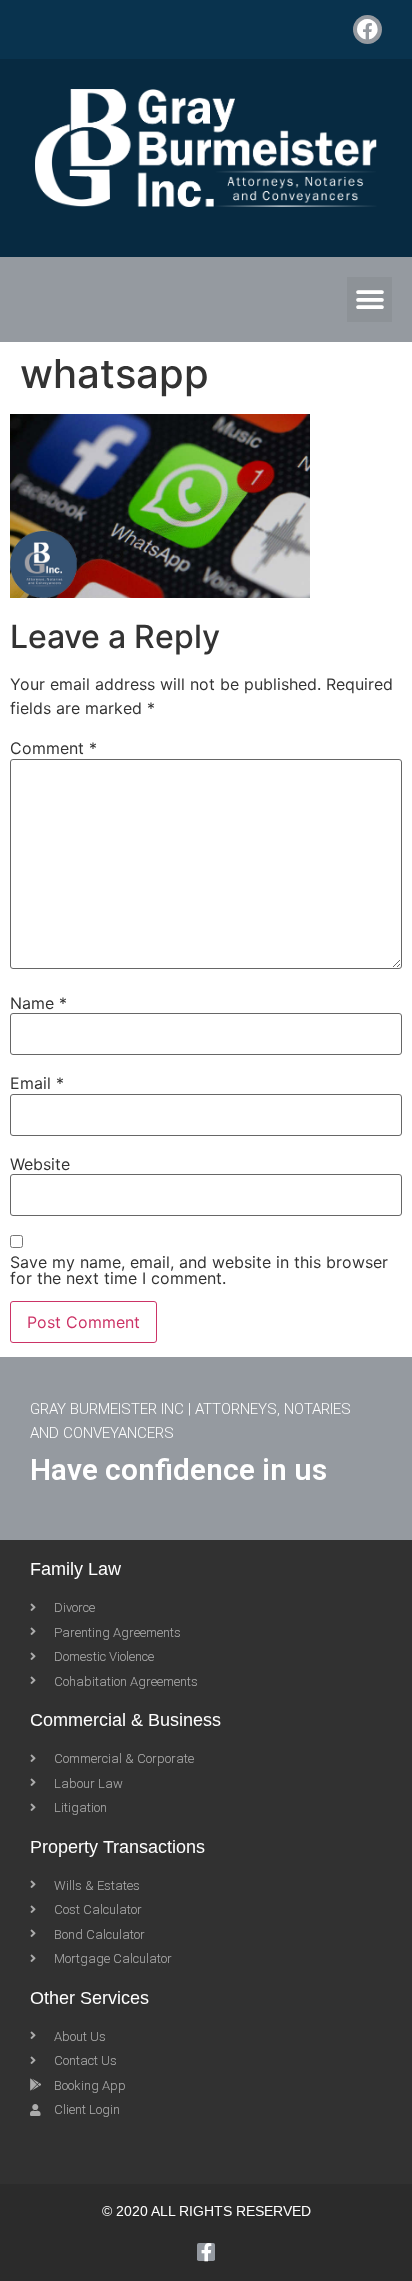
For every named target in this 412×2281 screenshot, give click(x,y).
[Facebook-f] (206, 2252)
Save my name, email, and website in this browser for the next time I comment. (199, 1270)
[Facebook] (367, 29)
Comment (53, 748)
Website (40, 1164)
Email (37, 1083)
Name (38, 1003)
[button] (369, 299)
